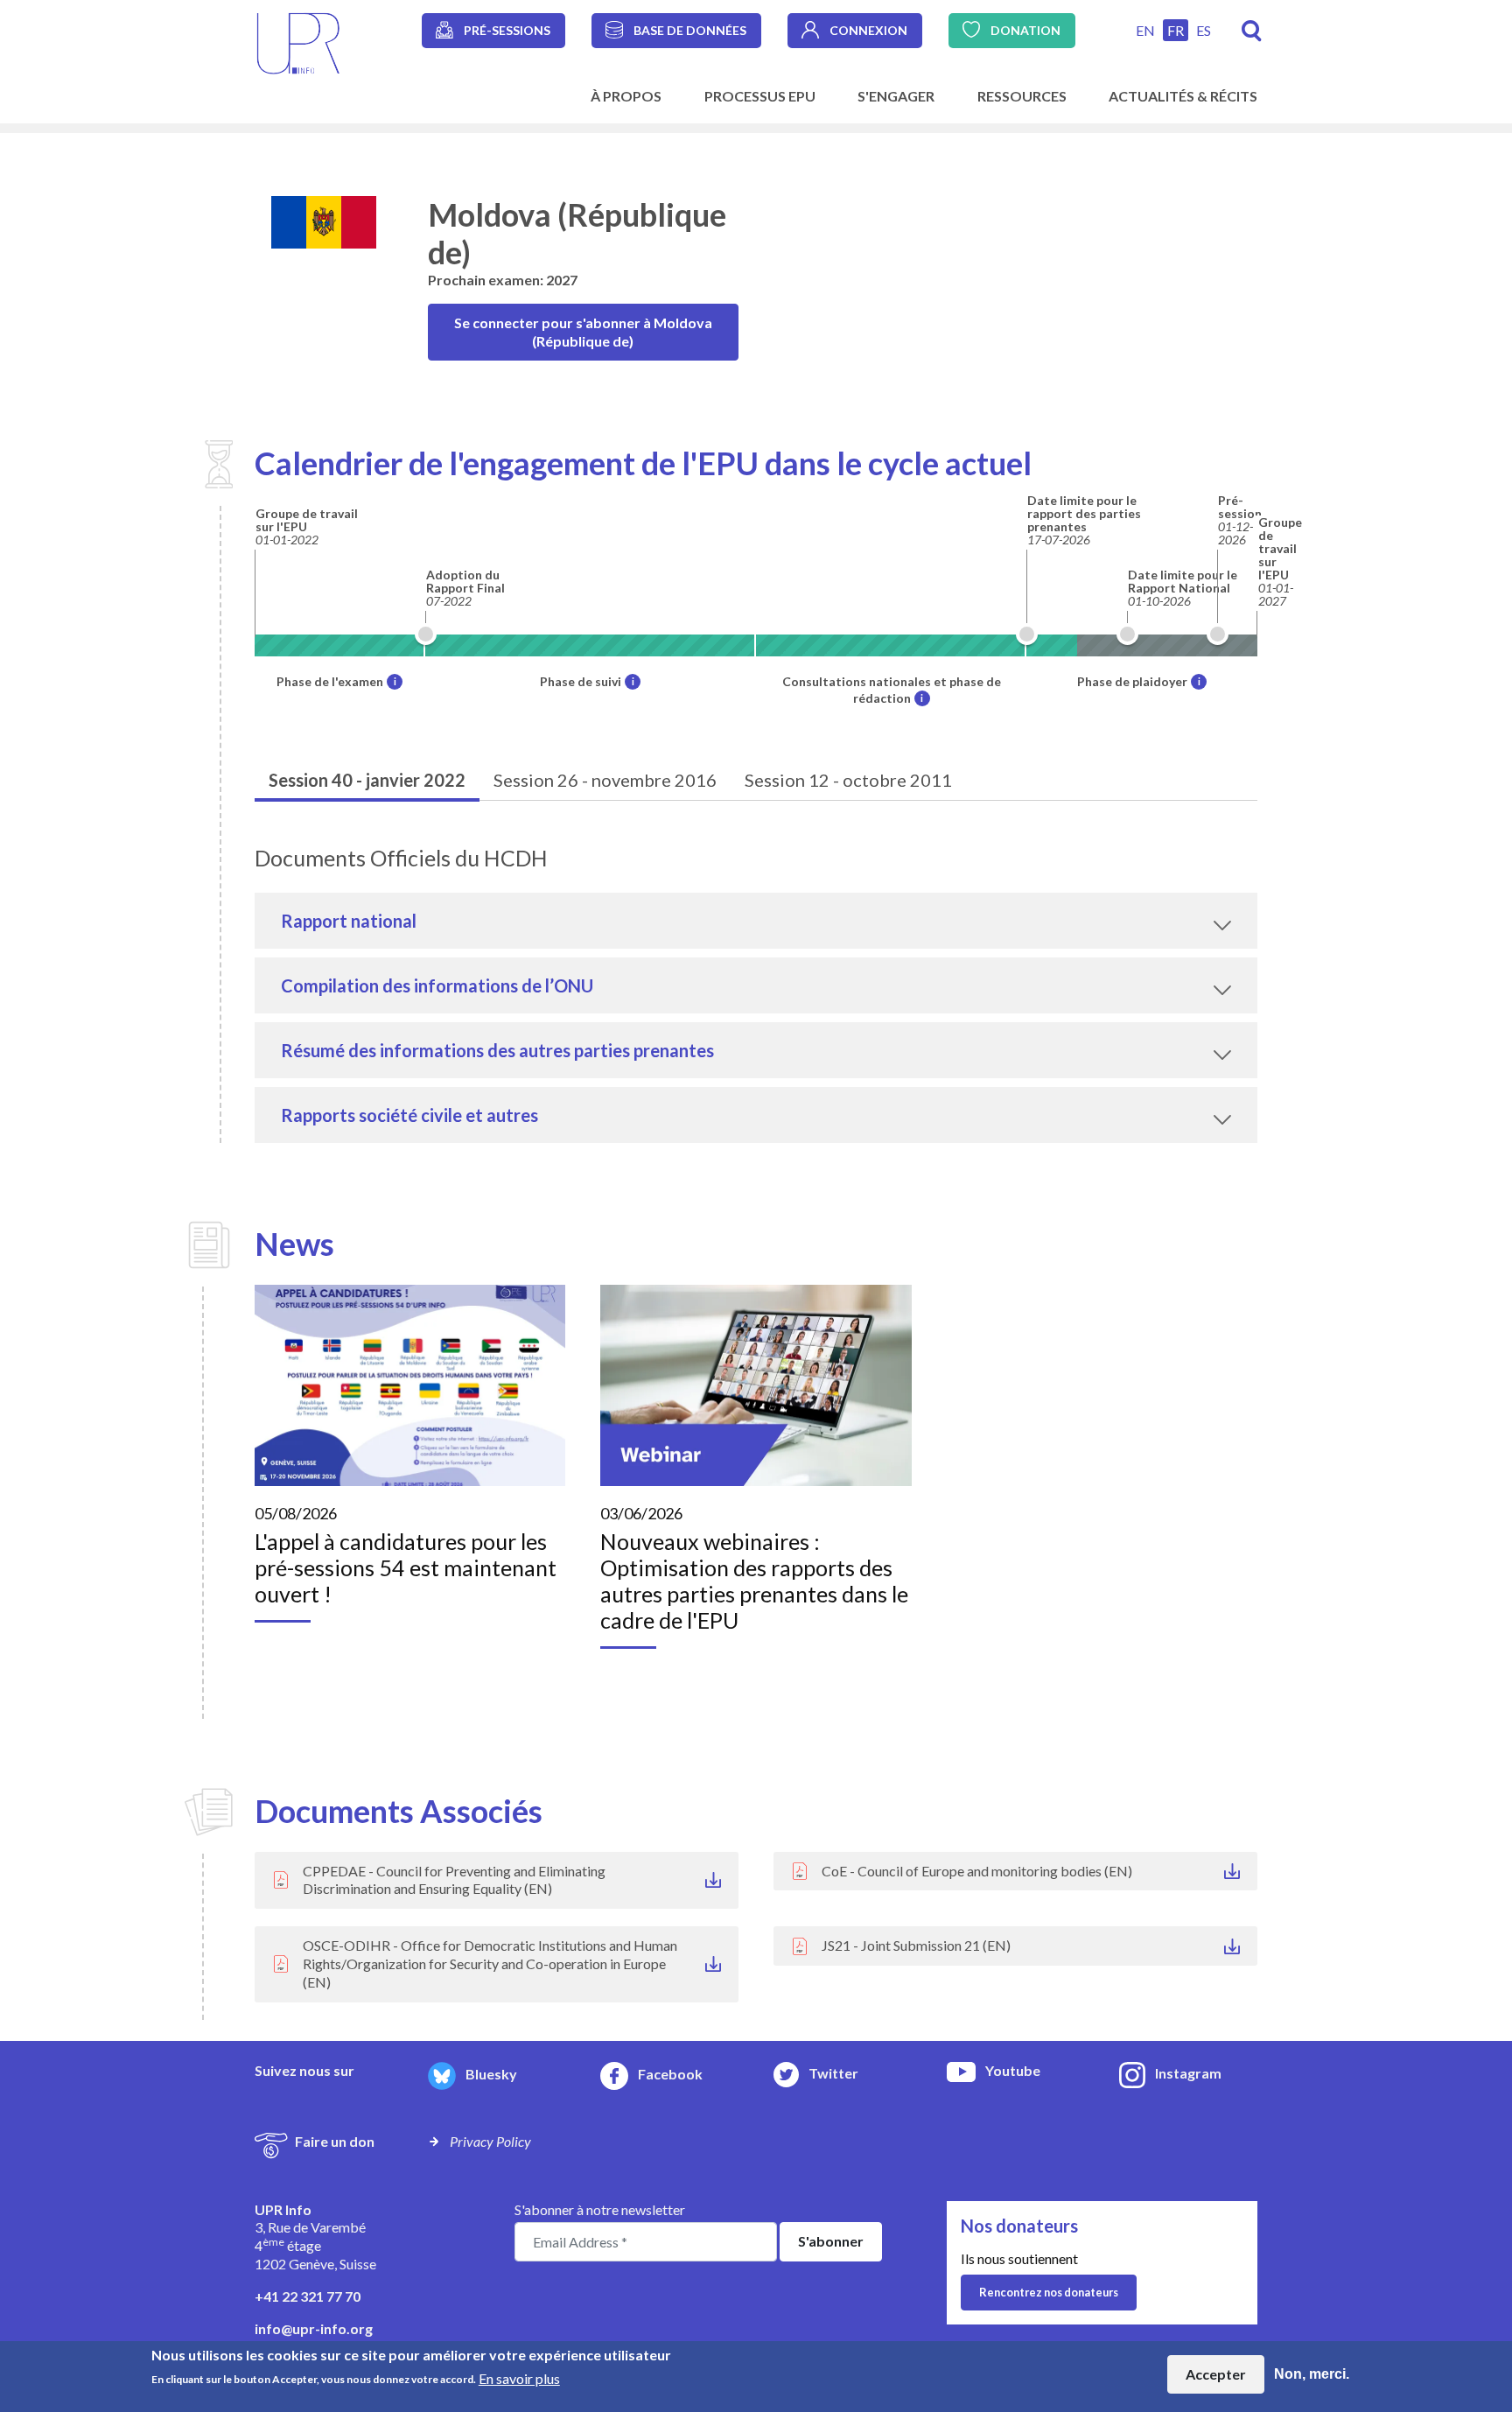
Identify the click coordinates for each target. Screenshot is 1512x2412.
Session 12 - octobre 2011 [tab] (848, 780)
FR (1176, 30)
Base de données (690, 30)
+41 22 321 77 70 (308, 2296)
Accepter (1216, 2374)
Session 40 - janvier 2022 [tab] (367, 780)
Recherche (1252, 31)
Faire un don (335, 2141)
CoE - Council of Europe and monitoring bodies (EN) (977, 1871)
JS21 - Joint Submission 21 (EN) (916, 1945)
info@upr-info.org (314, 2328)
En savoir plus (519, 2377)
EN (1145, 30)
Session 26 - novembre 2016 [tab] (605, 780)
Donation (1025, 30)
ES (1204, 30)
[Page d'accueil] (298, 42)
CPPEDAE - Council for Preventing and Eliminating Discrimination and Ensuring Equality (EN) (454, 1880)
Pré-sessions (507, 30)
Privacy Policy (490, 2141)
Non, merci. (1312, 2374)
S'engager (896, 96)
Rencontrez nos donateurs (1049, 2292)
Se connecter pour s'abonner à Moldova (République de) (583, 332)
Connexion (868, 30)
